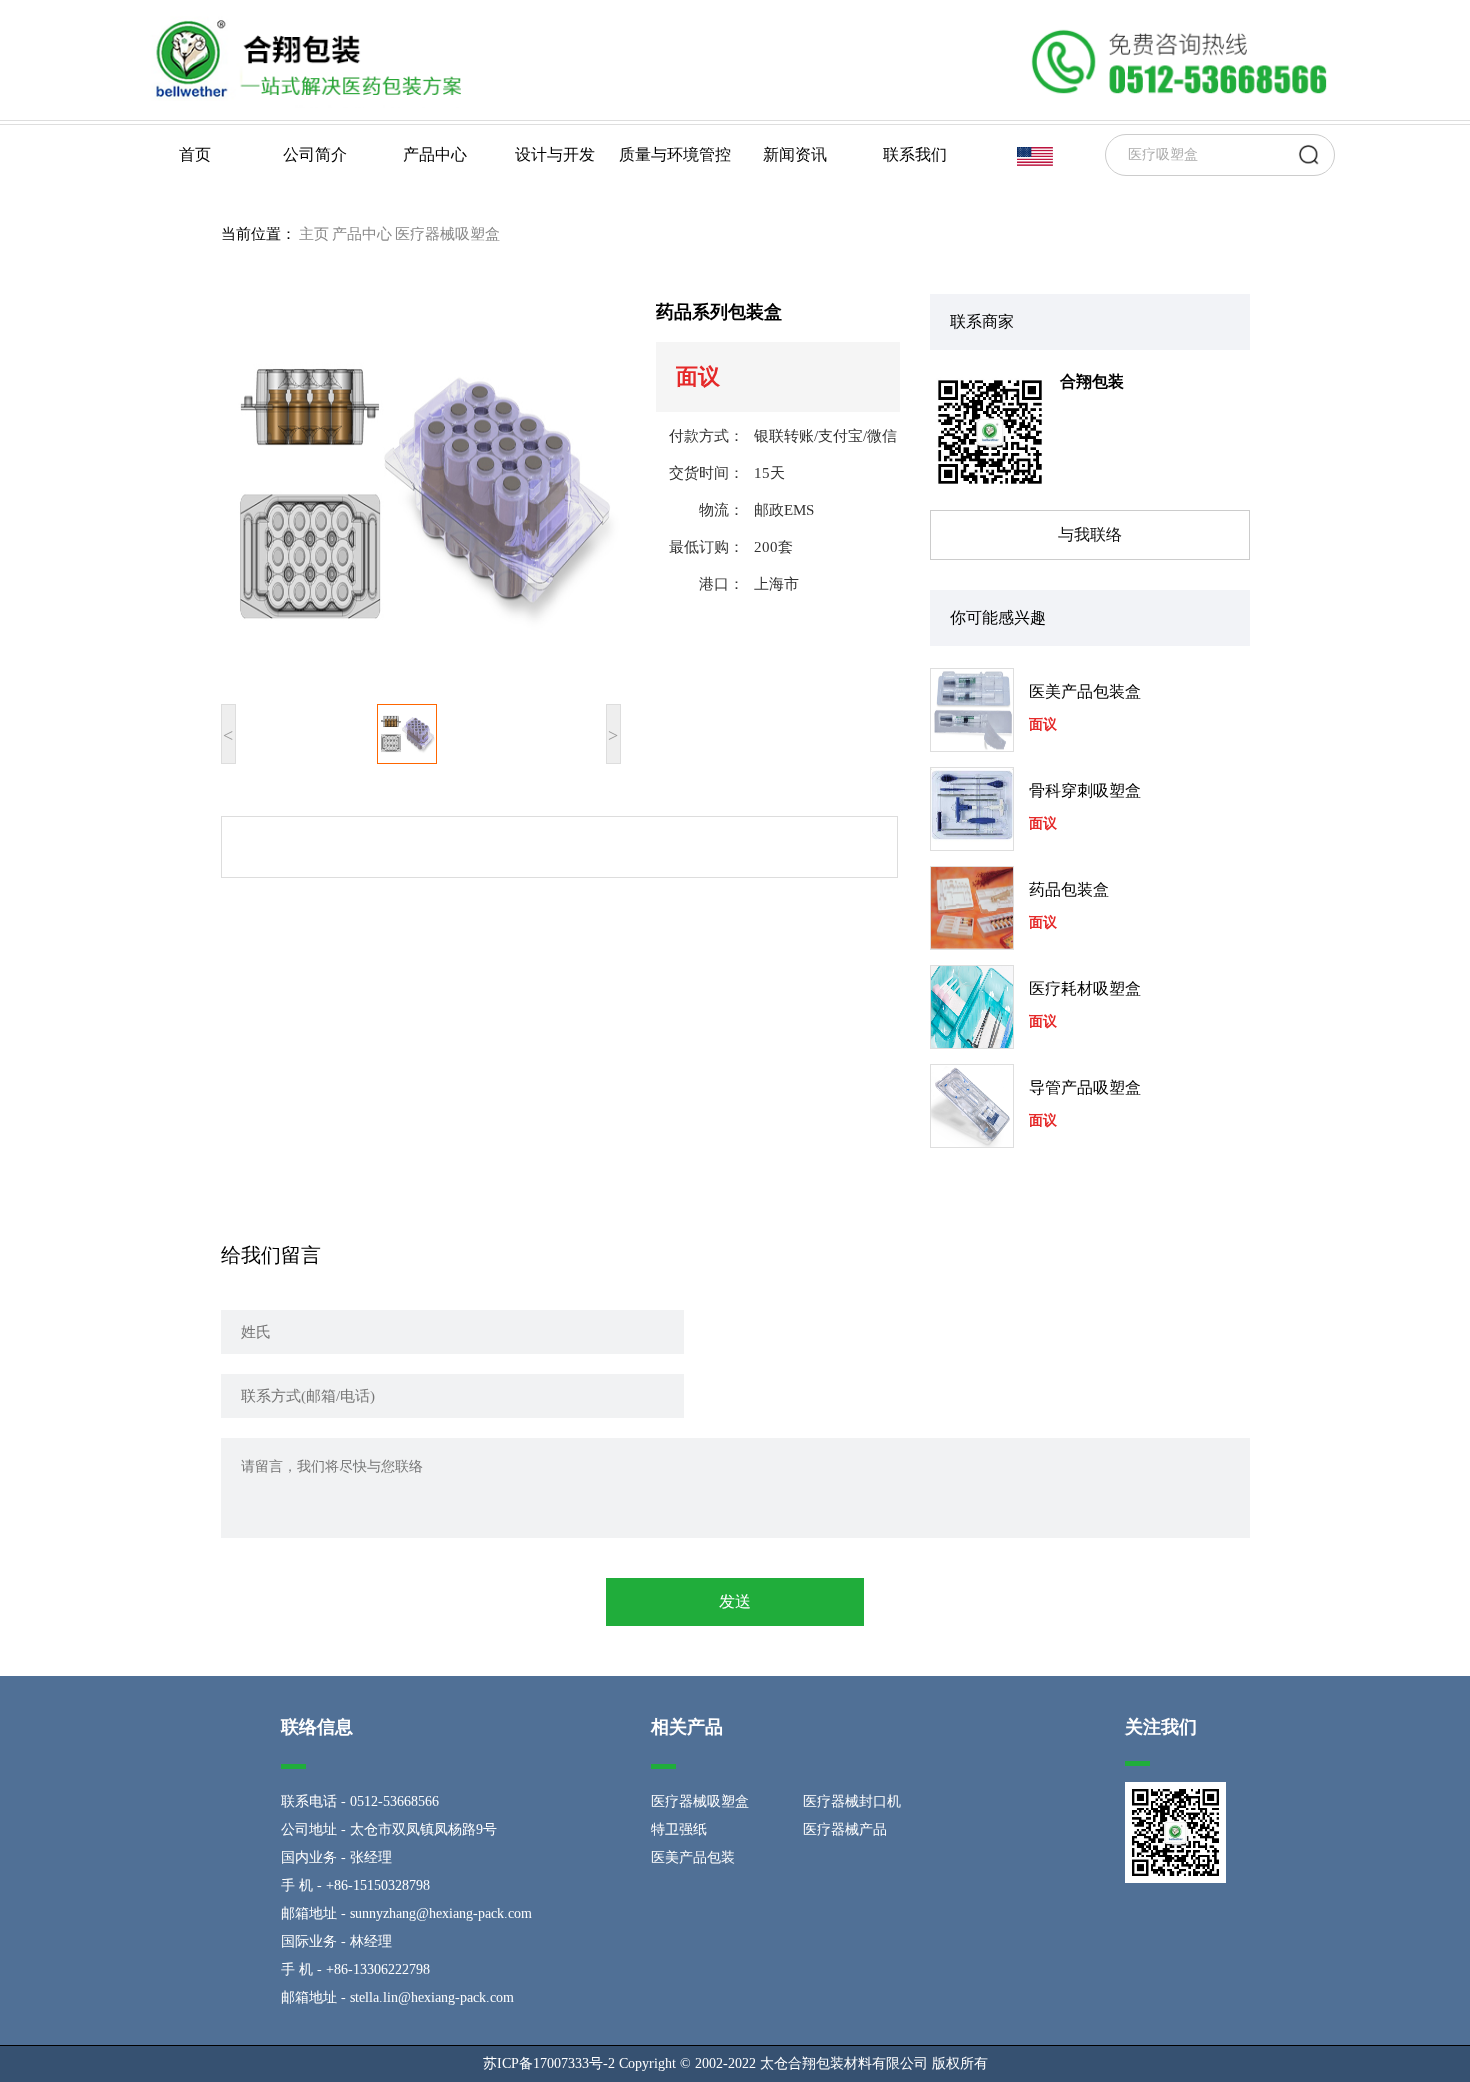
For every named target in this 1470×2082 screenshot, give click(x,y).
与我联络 (1090, 534)
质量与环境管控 (675, 154)
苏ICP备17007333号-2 (549, 2063)
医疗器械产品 (845, 1829)
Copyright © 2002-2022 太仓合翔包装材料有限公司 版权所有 (803, 2063)
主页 (314, 234)
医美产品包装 (693, 1857)
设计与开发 (555, 154)
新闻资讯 (795, 154)
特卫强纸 (679, 1829)
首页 (195, 154)
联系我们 (915, 154)
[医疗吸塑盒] (305, 58)
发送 (735, 1601)
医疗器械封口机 (852, 1801)
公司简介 (315, 154)
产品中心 (435, 154)
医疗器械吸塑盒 (447, 234)
